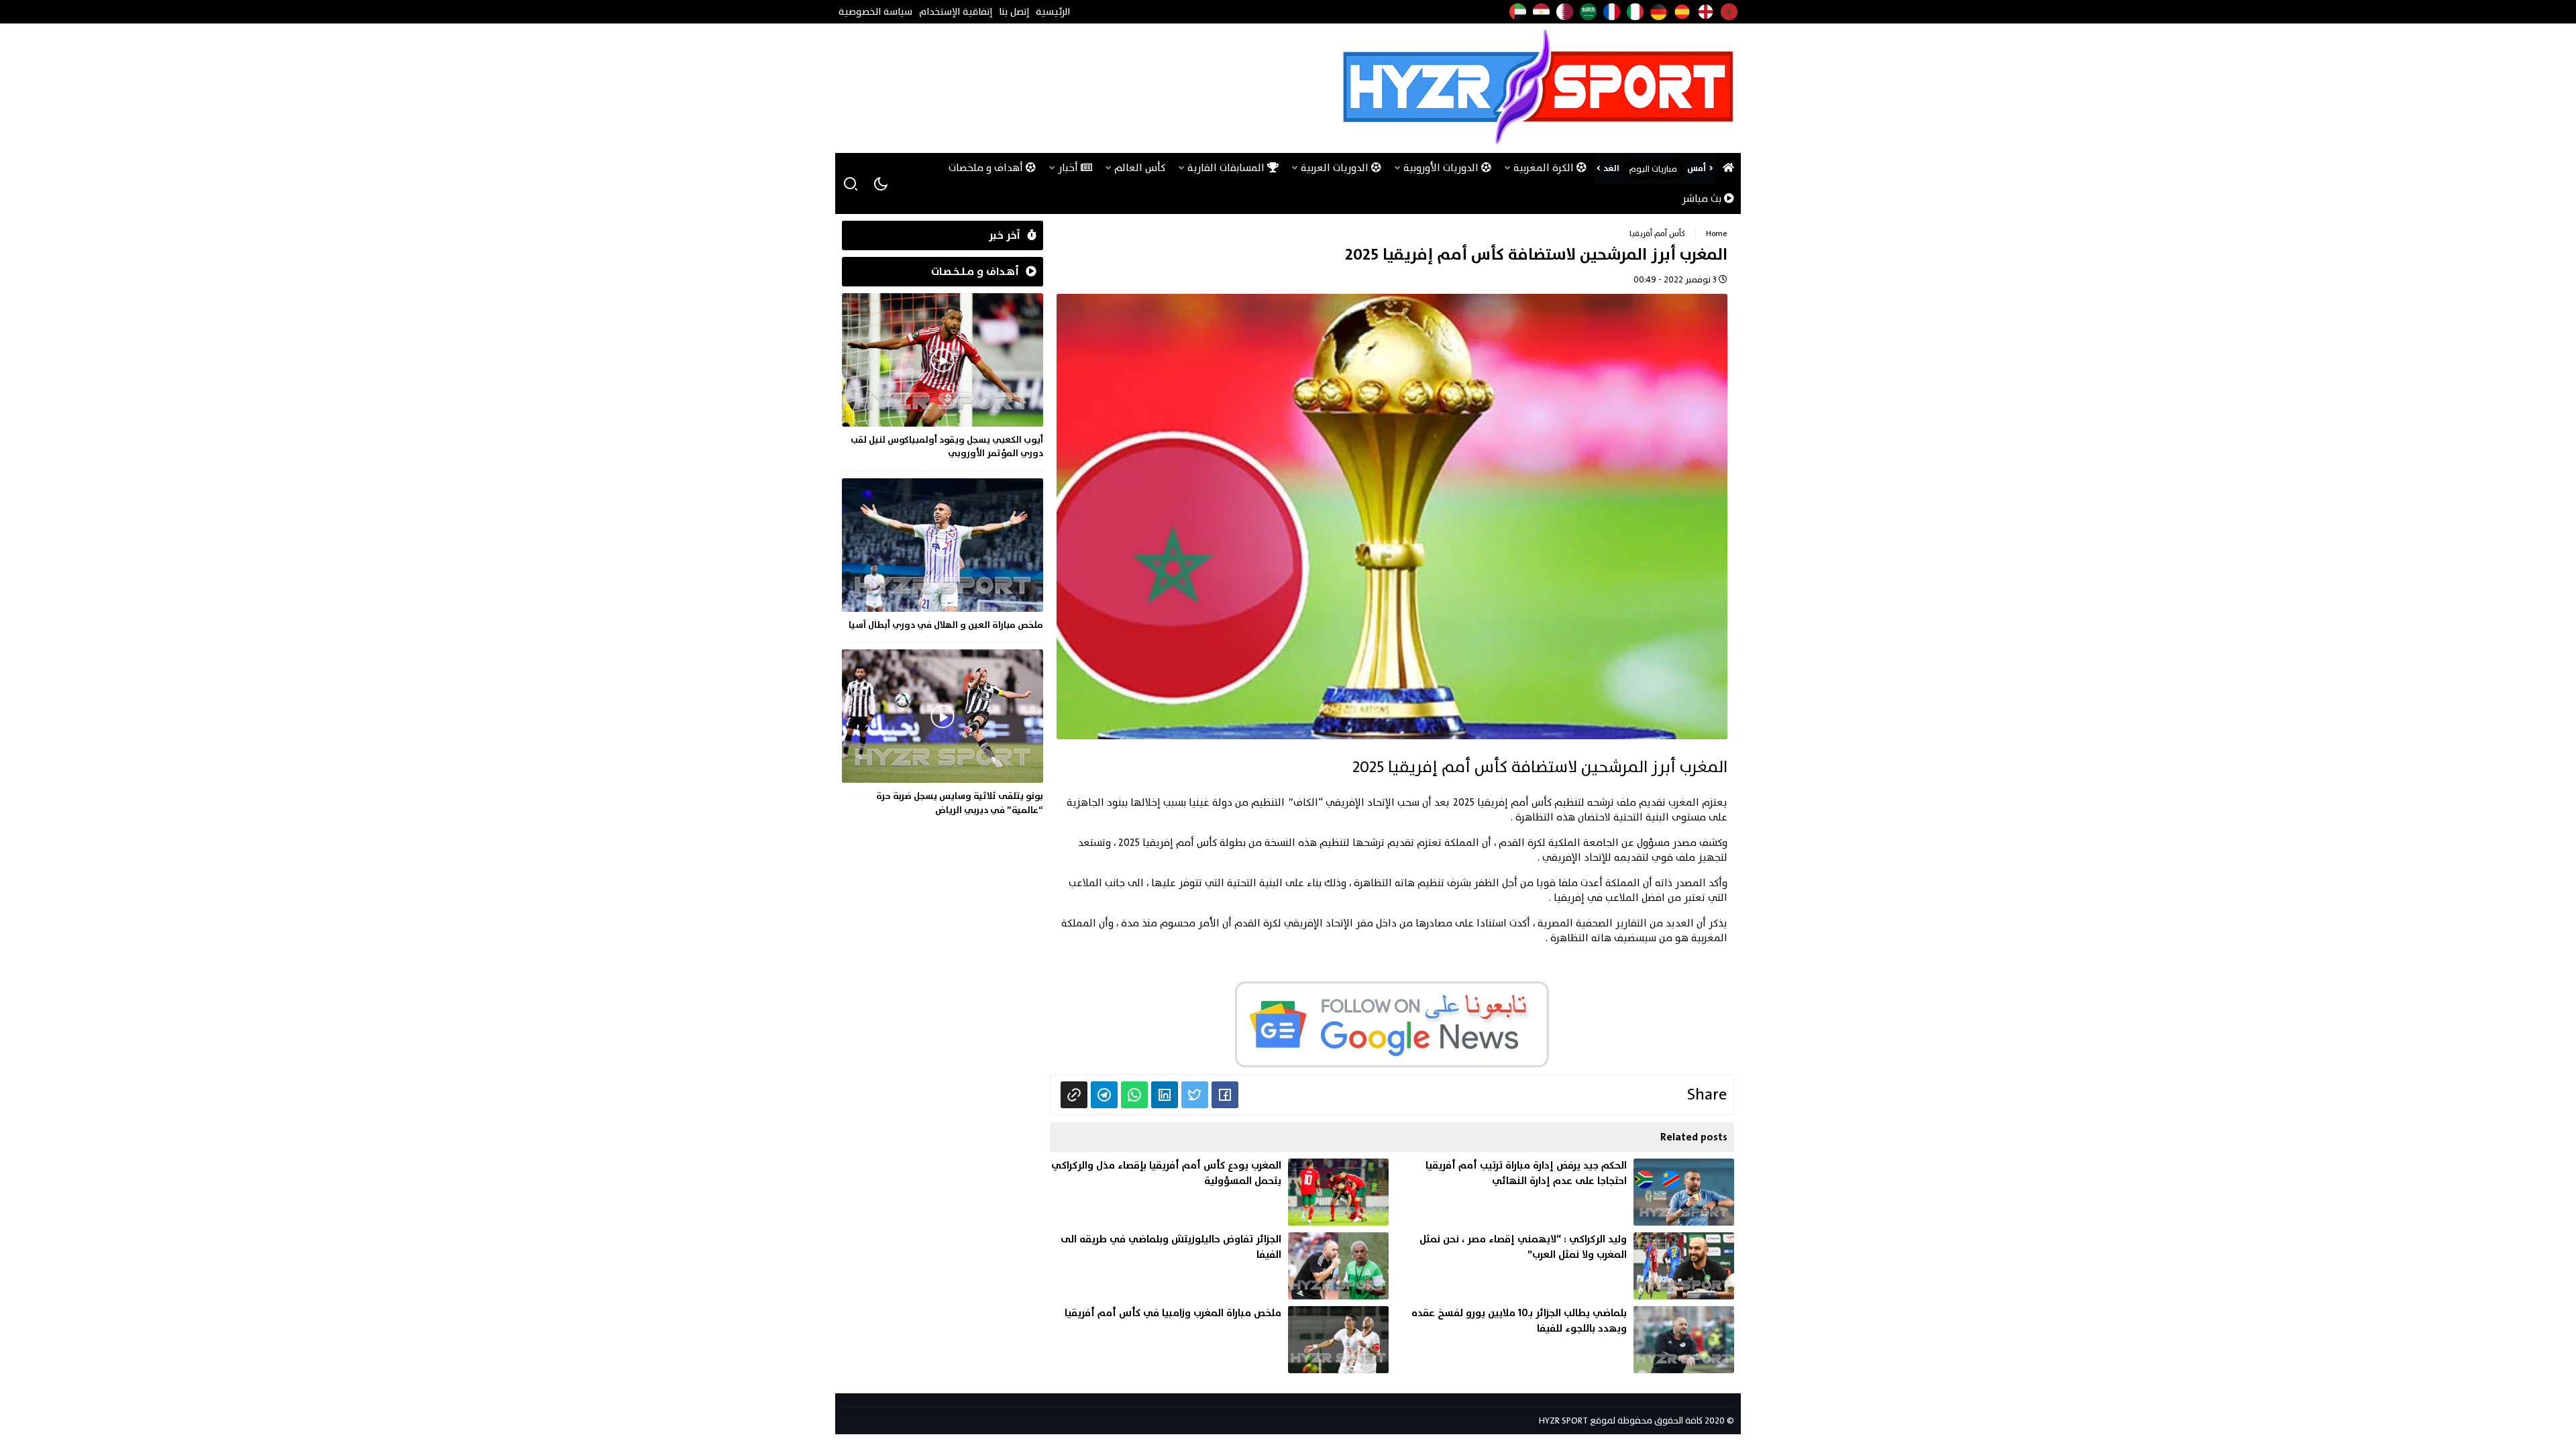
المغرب (1684, 803)
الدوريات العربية (1336, 168)
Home (1717, 233)
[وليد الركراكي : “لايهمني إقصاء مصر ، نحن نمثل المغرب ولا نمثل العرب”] (1565, 1266)
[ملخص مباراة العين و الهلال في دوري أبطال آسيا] (943, 557)
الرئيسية (1053, 12)
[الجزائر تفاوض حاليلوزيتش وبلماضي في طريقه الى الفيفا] (1219, 1266)
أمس (1697, 168)
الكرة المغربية (1545, 168)
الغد (1611, 168)
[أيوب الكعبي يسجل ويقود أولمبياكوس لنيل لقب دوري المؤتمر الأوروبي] (943, 379)
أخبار (1069, 168)
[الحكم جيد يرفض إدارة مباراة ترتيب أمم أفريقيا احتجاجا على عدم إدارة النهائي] (1565, 1192)
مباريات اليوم (1653, 169)
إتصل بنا (1014, 12)
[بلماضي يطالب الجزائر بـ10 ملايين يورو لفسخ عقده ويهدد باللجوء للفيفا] (1565, 1340)
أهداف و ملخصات (987, 168)
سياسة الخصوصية (875, 12)
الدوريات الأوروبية (1442, 168)
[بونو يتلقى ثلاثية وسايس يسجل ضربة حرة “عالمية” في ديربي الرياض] (943, 735)
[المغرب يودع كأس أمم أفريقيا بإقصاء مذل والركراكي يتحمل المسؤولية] (1219, 1192)
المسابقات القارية (1227, 168)
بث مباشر (1703, 199)
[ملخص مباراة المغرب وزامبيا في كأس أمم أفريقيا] (1219, 1340)
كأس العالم (1140, 168)
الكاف (1306, 803)
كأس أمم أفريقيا (1657, 233)
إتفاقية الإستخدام (956, 12)
